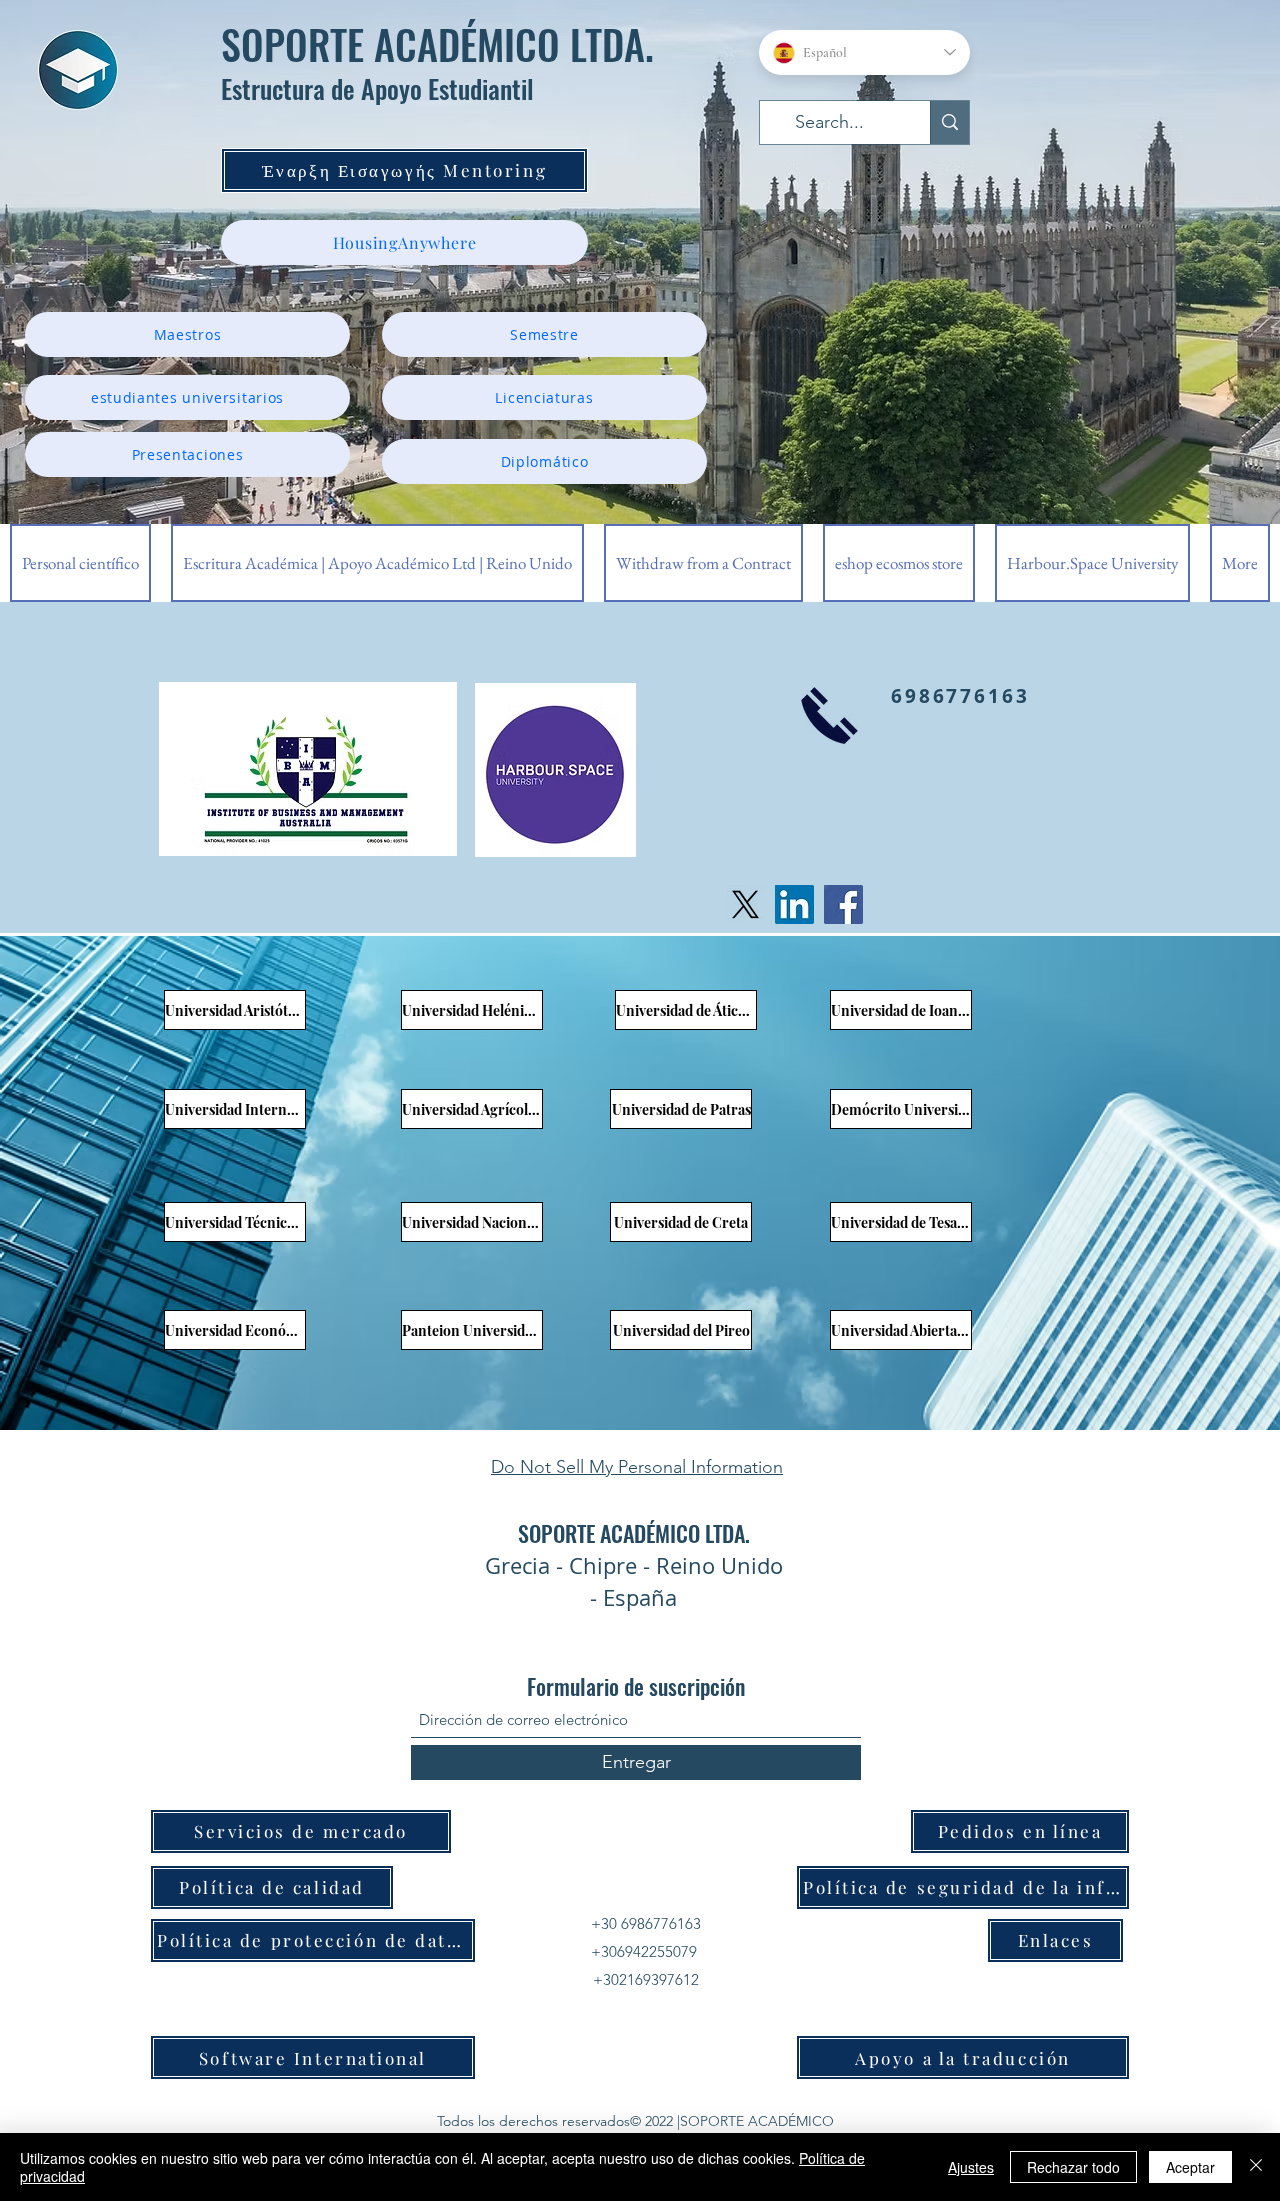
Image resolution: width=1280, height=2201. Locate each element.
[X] (745, 904)
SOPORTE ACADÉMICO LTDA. (437, 44)
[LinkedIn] (794, 904)
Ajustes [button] (971, 2167)
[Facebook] (843, 904)
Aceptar (1190, 2167)
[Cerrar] (1256, 2167)
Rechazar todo (1073, 2167)
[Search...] (949, 122)
